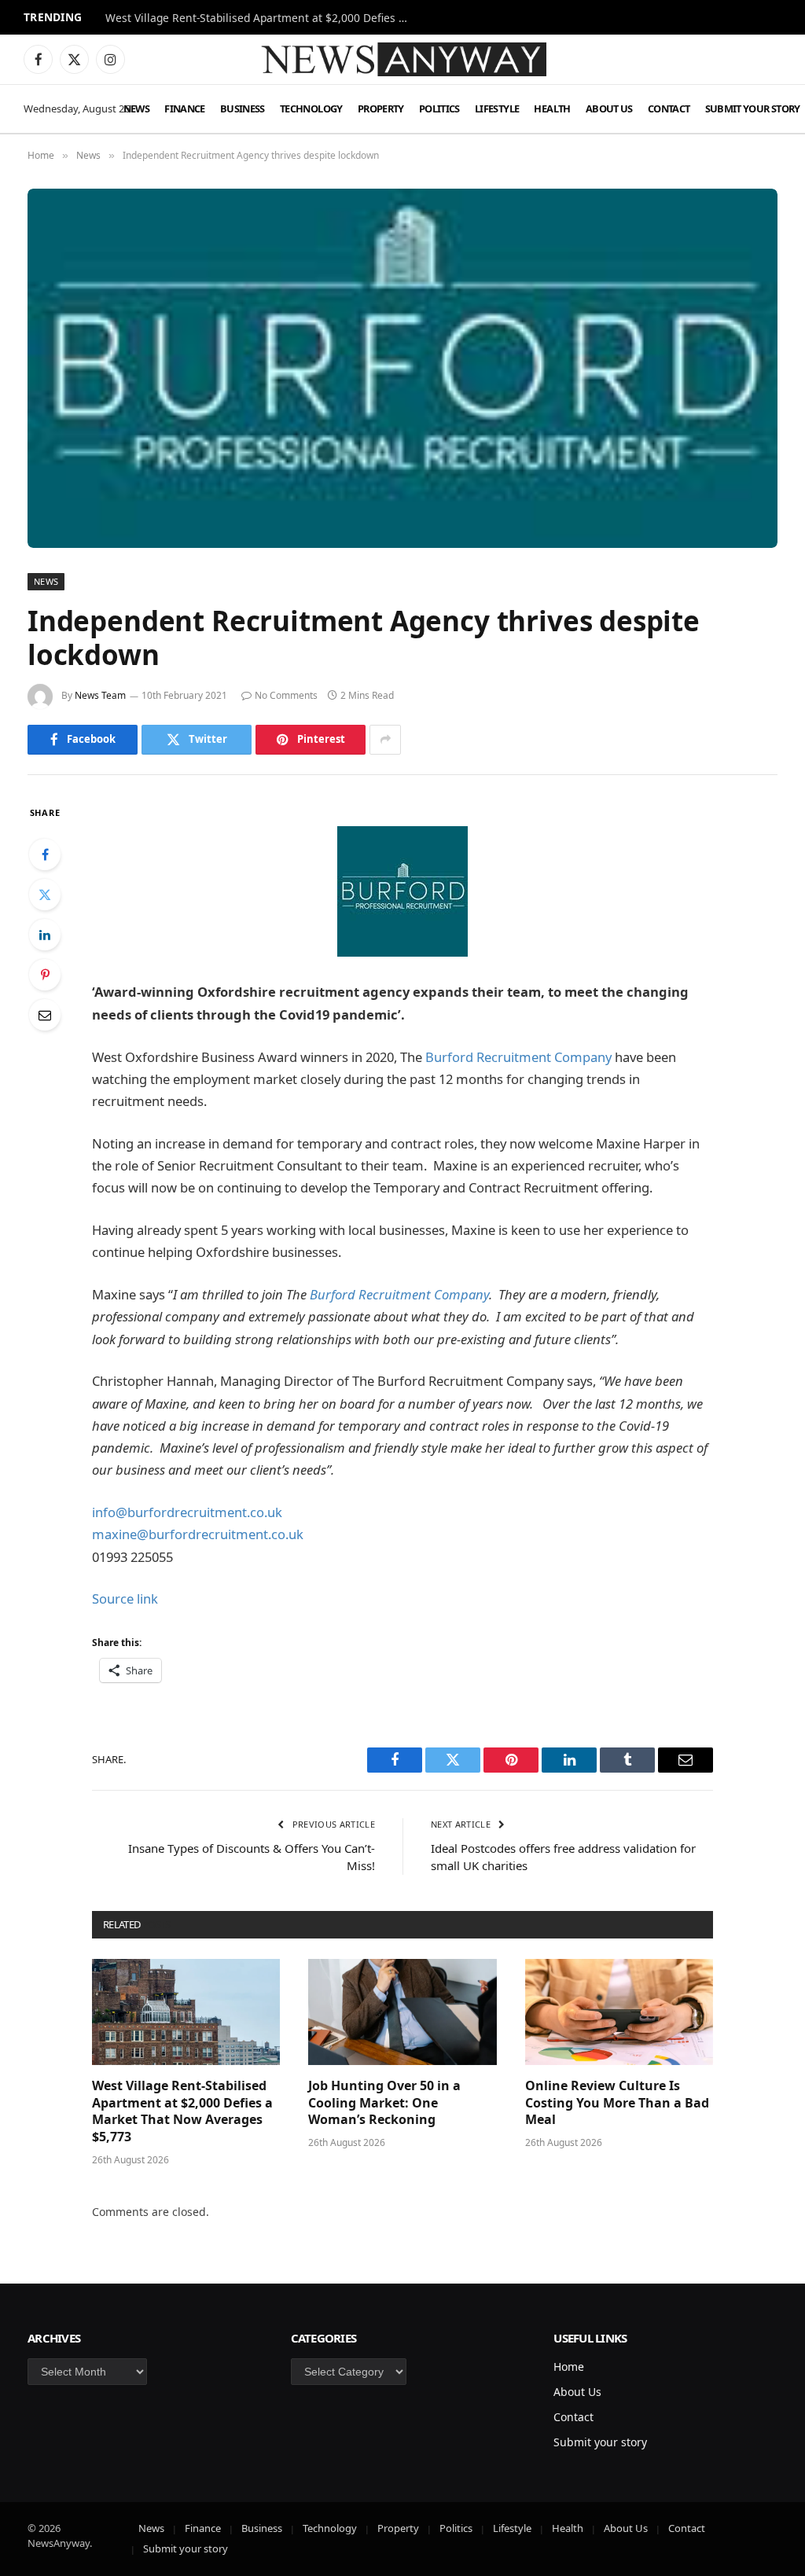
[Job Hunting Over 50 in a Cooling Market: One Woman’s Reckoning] (402, 2012)
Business (243, 108)
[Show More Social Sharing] (385, 740)
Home (569, 2367)
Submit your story (600, 2442)
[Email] (45, 1015)
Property (381, 108)
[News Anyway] (402, 59)
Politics (439, 108)
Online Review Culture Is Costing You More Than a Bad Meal (617, 2103)
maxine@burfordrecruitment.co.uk (198, 1534)
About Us (609, 108)
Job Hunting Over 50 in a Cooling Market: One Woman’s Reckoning (263, 18)
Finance (185, 108)
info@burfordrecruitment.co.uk (187, 1512)
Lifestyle (497, 108)
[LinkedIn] (45, 935)
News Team (100, 695)
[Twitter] (45, 895)
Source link (125, 1599)
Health (552, 108)
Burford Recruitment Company (518, 1057)
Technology (311, 108)
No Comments (286, 695)
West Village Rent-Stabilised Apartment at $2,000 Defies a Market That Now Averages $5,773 (182, 2111)
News (136, 108)
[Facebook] (45, 854)
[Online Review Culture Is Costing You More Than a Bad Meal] (619, 2012)
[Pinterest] (45, 975)
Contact (669, 108)
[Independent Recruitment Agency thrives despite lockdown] (402, 368)
